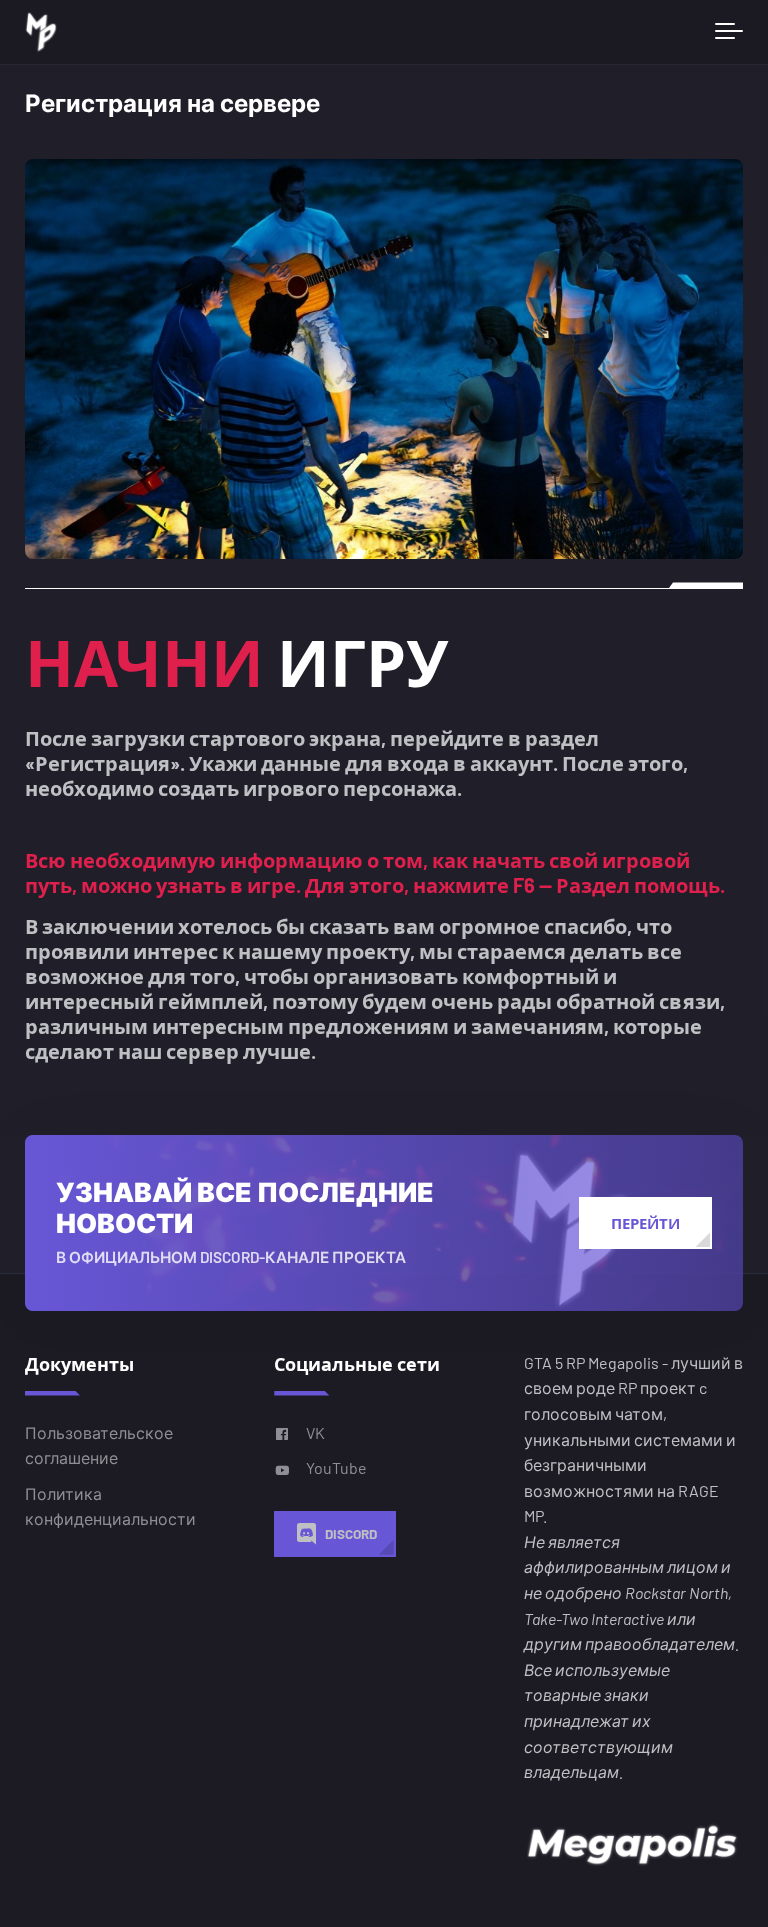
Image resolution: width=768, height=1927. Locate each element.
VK (315, 1431)
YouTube (336, 1467)
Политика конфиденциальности (110, 1505)
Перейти (645, 1223)
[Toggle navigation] (729, 32)
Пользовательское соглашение (99, 1444)
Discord (351, 1533)
